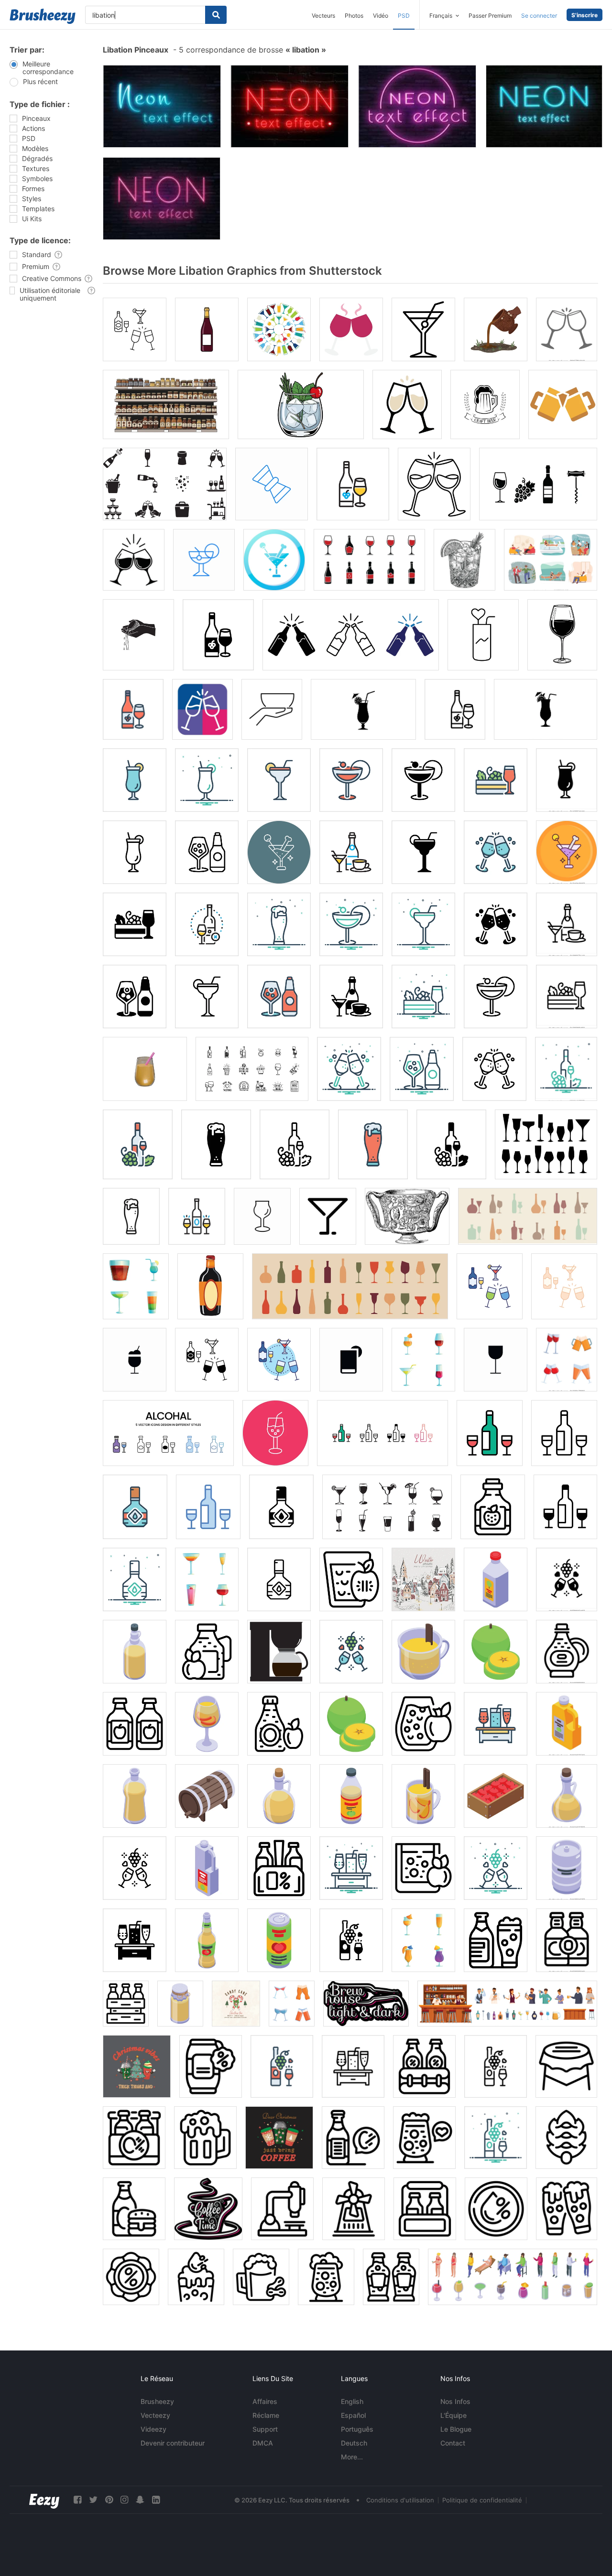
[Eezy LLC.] (44, 2500)
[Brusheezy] (43, 16)
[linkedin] (156, 2500)
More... (352, 2457)
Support (265, 2429)
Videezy (153, 2429)
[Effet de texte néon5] (290, 106)
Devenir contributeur (173, 2443)
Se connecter (539, 16)
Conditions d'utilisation (400, 2500)
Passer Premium (490, 16)
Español (353, 2415)
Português (357, 2429)
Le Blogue (456, 2429)
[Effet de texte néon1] (417, 106)
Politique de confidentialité (482, 2500)
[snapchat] (140, 2500)
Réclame (266, 2415)
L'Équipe (454, 2415)
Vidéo (381, 16)
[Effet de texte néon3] (162, 199)
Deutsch (354, 2443)
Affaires (265, 2401)
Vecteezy (155, 2415)
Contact (453, 2443)
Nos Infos (455, 2401)
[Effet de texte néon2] (544, 106)
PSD (404, 16)
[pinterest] (109, 2500)
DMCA (263, 2443)
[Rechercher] (216, 15)
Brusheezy (157, 2401)
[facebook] (77, 2500)
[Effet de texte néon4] (162, 106)
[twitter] (93, 2500)
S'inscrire (585, 15)
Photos (354, 16)
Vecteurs (323, 16)
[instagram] (124, 2500)
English (352, 2401)
